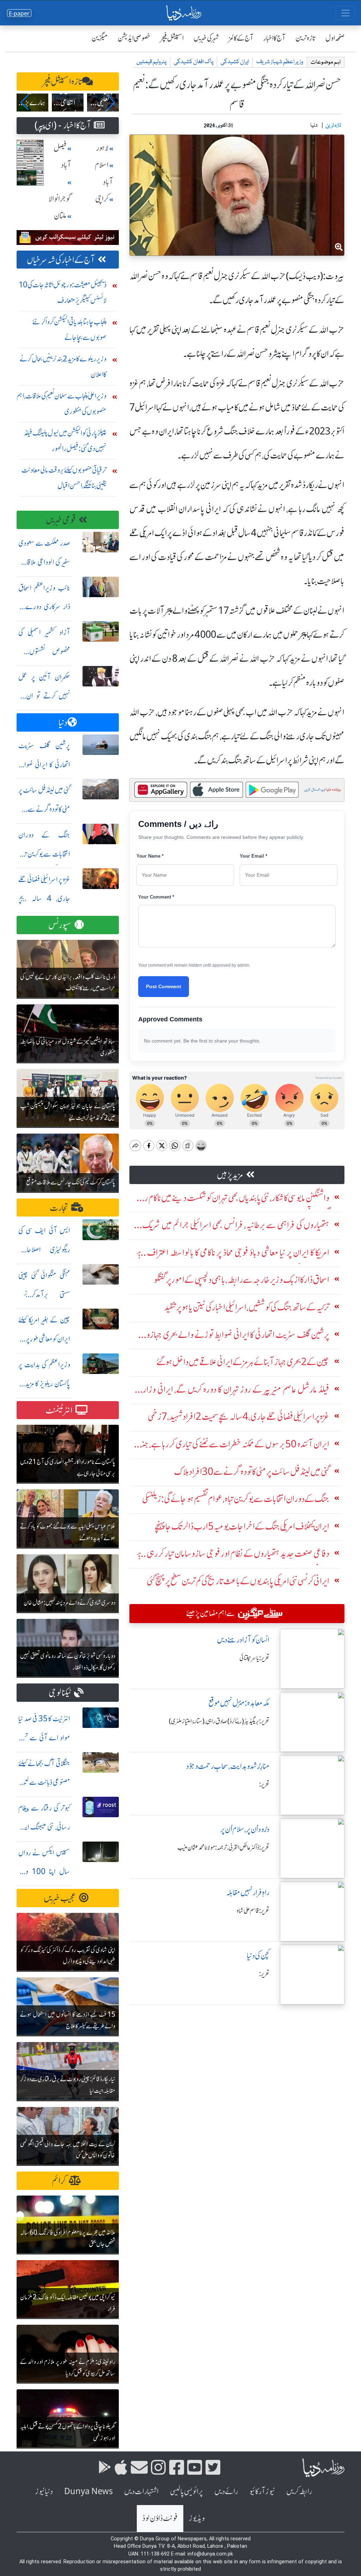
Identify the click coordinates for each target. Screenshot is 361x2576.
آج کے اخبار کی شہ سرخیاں (61, 260)
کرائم (59, 2181)
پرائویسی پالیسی (186, 2491)
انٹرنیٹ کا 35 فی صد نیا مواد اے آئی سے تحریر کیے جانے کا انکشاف (44, 1738)
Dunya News (88, 2491)
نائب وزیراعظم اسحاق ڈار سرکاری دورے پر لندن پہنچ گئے (44, 607)
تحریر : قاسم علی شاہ (253, 1911)
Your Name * (150, 856)
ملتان (60, 216)
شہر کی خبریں (206, 38)
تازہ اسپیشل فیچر (62, 82)
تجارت (59, 1208)
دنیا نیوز (44, 2491)
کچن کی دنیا (258, 1956)
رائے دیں (226, 2491)
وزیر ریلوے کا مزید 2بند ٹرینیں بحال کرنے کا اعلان (63, 367)
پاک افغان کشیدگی (194, 62)
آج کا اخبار (274, 38)
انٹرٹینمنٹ (59, 1410)
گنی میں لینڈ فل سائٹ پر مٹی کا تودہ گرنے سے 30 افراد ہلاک (44, 809)
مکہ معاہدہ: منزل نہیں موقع (239, 1703)
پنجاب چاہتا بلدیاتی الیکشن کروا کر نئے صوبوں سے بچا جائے (69, 329)
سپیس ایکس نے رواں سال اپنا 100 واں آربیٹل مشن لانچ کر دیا (44, 1872)
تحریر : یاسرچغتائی (254, 1658)
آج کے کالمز (241, 38)
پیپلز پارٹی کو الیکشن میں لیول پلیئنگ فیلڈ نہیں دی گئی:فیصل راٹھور (65, 441)
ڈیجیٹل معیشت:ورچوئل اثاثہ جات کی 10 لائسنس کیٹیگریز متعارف (63, 292)
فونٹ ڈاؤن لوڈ (160, 2518)
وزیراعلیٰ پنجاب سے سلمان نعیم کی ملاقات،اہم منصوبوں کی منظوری (62, 404)
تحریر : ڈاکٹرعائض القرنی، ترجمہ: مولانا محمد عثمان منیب (223, 1848)
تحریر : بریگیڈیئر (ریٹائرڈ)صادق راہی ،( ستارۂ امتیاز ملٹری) (219, 1721)
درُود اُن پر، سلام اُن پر (245, 1829)
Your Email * (253, 856)
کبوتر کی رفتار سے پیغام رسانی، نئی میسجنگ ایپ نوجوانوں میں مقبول (44, 1827)
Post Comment (164, 986)
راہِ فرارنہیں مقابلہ (248, 1893)
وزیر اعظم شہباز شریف (280, 62)
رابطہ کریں (299, 2491)
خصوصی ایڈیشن (134, 38)
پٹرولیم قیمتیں (151, 62)
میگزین (100, 38)
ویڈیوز (197, 2518)
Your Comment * (156, 897)
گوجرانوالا (60, 199)
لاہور (102, 148)
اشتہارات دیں (141, 2491)
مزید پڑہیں (230, 1175)
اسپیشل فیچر (172, 38)
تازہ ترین (305, 38)
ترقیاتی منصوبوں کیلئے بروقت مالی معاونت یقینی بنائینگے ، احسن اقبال (64, 478)
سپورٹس (60, 925)
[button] (25, 102)
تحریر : (264, 1784)
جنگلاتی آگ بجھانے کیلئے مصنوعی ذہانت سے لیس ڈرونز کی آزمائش (44, 1782)
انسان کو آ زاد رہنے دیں (243, 1640)
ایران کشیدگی (235, 62)
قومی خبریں (61, 520)
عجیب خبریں (60, 1898)
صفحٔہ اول (335, 38)
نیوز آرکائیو (262, 2491)
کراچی (102, 199)
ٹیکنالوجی (60, 1693)
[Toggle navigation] (345, 13)
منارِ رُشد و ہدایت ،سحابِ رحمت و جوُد (228, 1766)
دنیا (63, 723)
